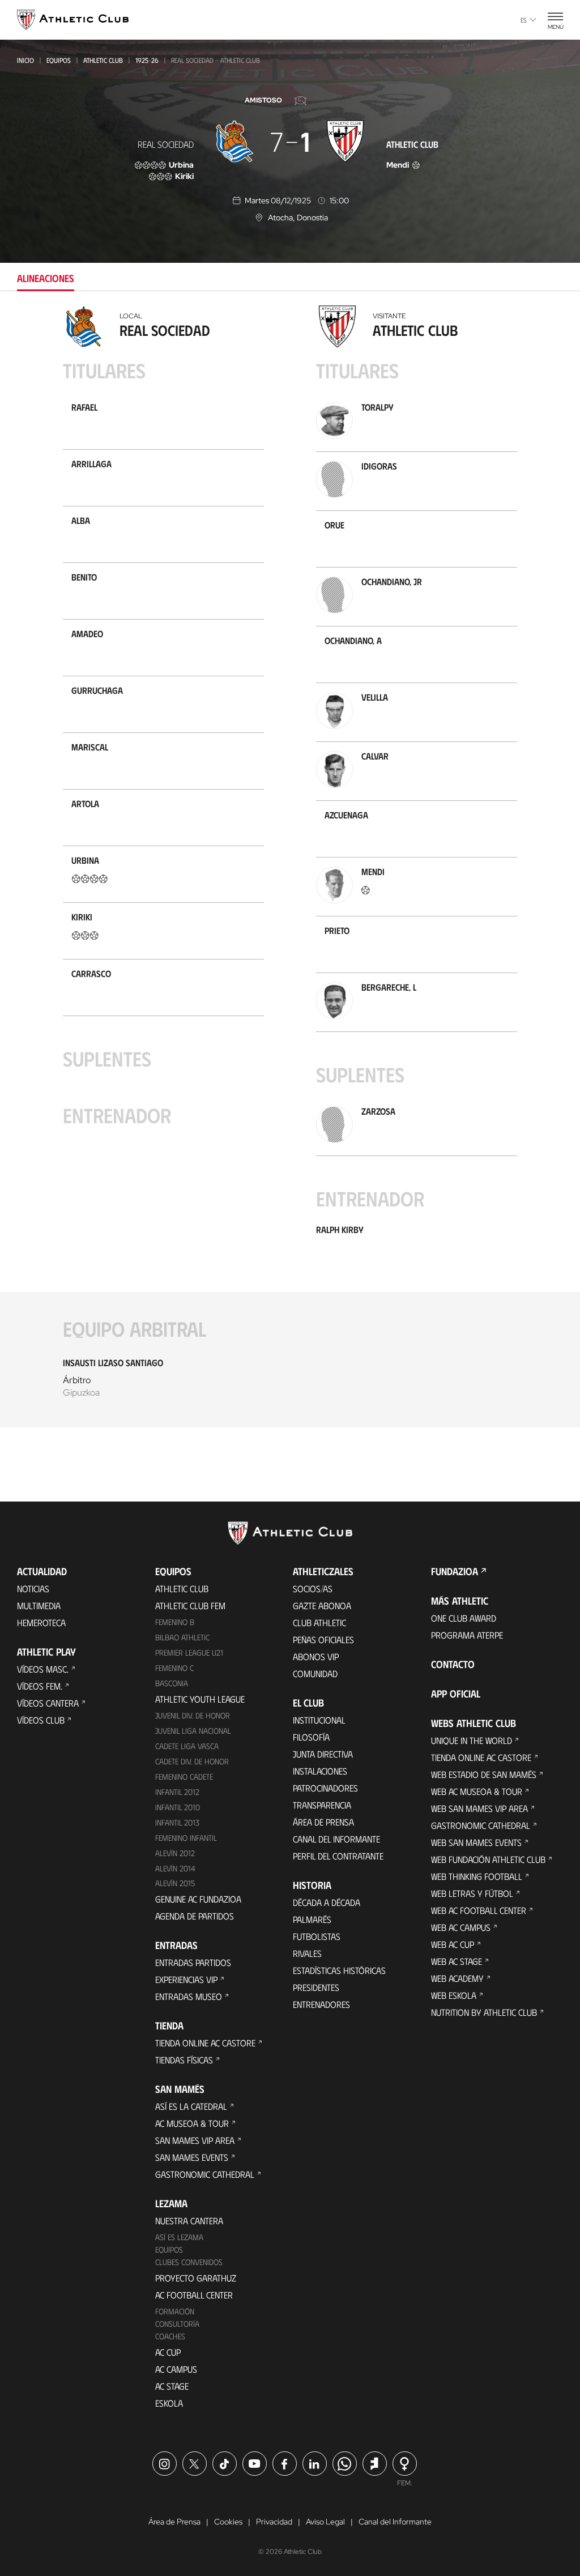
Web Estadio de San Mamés (484, 1774)
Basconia (172, 1683)
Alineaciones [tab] (46, 278)
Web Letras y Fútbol (472, 1893)
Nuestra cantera (189, 2221)
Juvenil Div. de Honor (193, 1715)
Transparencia (322, 1805)
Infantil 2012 (177, 1792)
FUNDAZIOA (455, 1571)
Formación (175, 2311)
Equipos (59, 60)
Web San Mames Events (476, 1842)
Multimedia (39, 1605)
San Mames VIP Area (195, 2140)
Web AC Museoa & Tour (477, 1791)
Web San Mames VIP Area (479, 1808)
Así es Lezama (179, 2237)
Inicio (25, 60)
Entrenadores (321, 2004)
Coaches (170, 2336)
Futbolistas (317, 1936)
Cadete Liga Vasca (187, 1746)
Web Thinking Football (477, 1876)
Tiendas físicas (184, 2060)
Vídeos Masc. (43, 1669)
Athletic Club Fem (190, 1605)
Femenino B (175, 1622)
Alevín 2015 (175, 1883)
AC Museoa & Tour (192, 2123)
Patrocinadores (325, 1788)
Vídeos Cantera (48, 1703)
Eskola (169, 2403)
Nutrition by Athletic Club (484, 2012)
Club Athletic (319, 1622)
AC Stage (172, 2386)
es (524, 20)
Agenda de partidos (195, 1916)
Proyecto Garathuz (196, 2278)
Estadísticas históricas (339, 1970)
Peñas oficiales (323, 1639)
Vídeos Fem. (40, 1686)
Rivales (307, 1953)
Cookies (228, 2522)
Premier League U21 (189, 1652)
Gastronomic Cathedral (205, 2174)
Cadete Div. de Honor (192, 1761)
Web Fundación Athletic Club (488, 1859)
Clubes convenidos (189, 2262)
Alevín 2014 (175, 1868)
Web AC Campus (461, 1927)
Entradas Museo (189, 1996)
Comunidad (315, 1673)
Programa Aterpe (467, 1635)
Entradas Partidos (193, 1962)
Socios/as (313, 1588)
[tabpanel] (290, 873)
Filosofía (311, 1737)
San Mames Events (192, 2157)
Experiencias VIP (186, 1979)
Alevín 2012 (175, 1853)
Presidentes (316, 1987)
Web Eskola (454, 1995)
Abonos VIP (316, 1656)
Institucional (319, 1720)
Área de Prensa (323, 1822)
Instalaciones (320, 1771)
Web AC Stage (457, 1961)
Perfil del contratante (338, 1856)
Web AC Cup (453, 1944)
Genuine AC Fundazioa (198, 1899)
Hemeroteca (41, 1622)
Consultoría (177, 2324)
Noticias (33, 1588)
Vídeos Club (41, 1720)
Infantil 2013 (177, 1822)
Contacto (453, 1664)
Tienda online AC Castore (205, 2043)
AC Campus (176, 2369)
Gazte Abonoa (322, 1605)
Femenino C (174, 1668)
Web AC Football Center (479, 1910)
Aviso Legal (325, 2522)
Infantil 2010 (178, 1807)
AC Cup (168, 2352)
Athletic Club (103, 60)
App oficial (456, 1694)
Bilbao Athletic (182, 1637)
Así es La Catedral (191, 2106)
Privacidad (274, 2522)
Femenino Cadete (184, 1777)
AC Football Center (194, 2295)
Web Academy (457, 1978)
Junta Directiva (323, 1754)
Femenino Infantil (186, 1838)
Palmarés (312, 1919)
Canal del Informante (336, 1839)
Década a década (327, 1902)
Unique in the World (472, 1740)
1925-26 (147, 60)
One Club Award (464, 1618)
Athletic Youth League (200, 1699)
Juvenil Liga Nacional (193, 1731)
